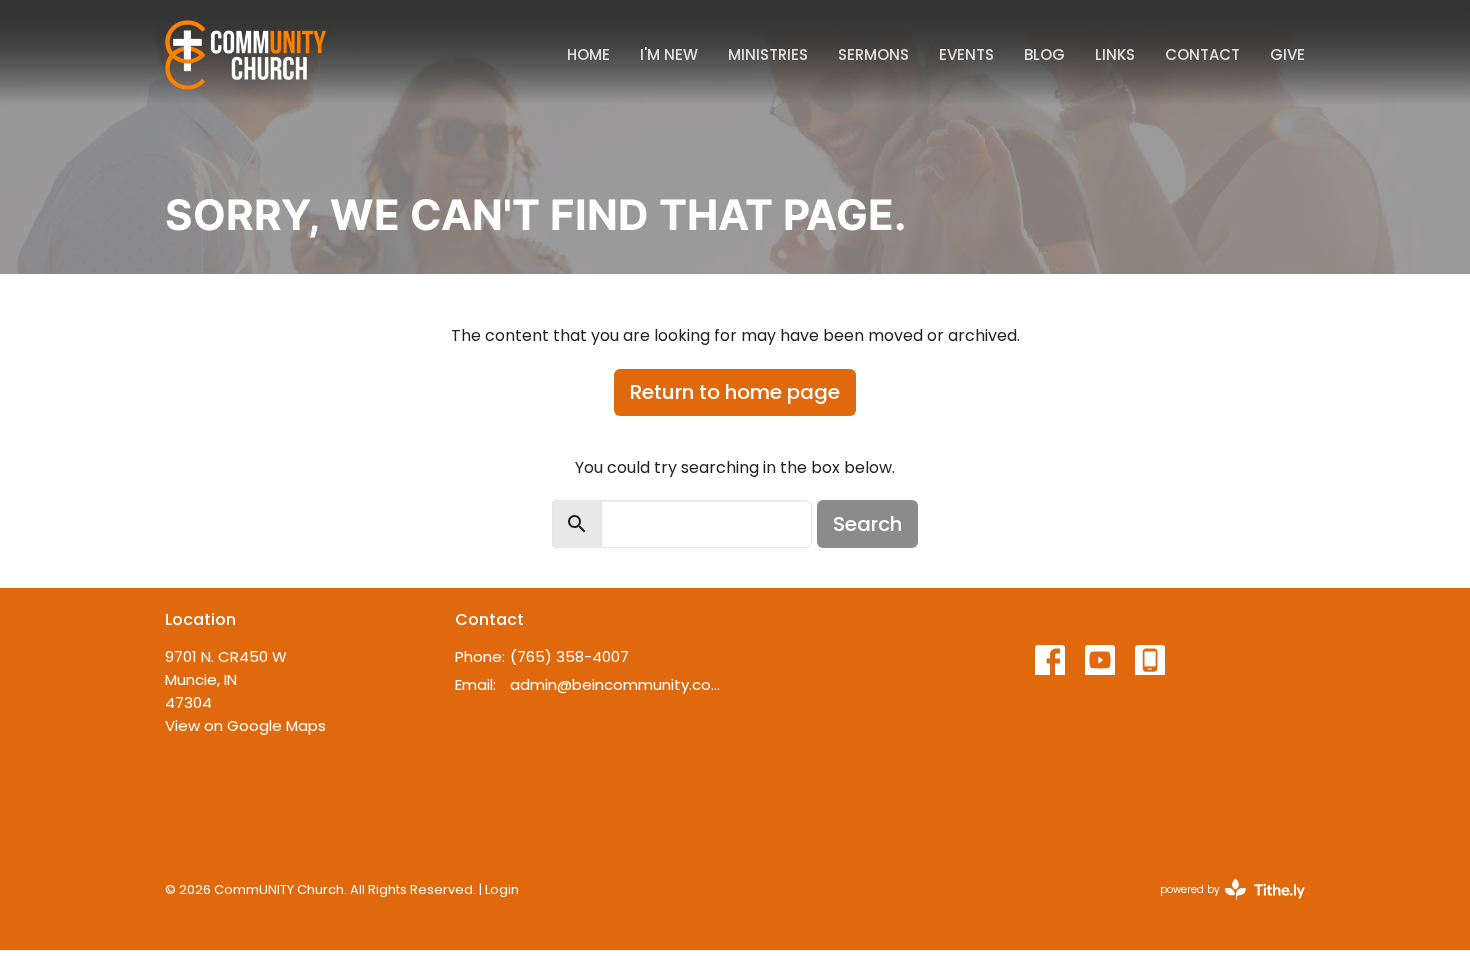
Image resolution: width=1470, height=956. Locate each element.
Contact (1202, 54)
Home (588, 54)
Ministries (768, 54)
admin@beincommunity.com (617, 684)
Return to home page (735, 392)
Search (867, 524)
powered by (1223, 906)
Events (966, 54)
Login (502, 889)
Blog (1044, 54)
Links (1115, 54)
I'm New (669, 54)
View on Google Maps (245, 725)
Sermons (873, 54)
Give (1287, 54)
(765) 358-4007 (569, 656)
